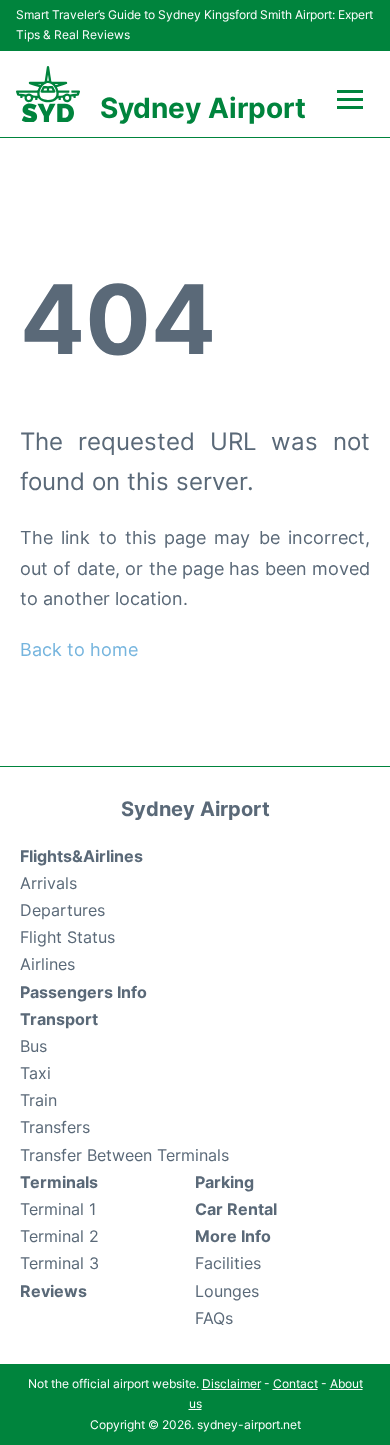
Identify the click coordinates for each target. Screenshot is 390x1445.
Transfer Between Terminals (124, 1155)
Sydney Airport (203, 108)
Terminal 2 (59, 1236)
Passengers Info (83, 992)
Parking (224, 1182)
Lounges (227, 1291)
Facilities (228, 1263)
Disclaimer (231, 1383)
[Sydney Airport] (48, 94)
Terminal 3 (59, 1263)
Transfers (55, 1127)
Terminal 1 (58, 1209)
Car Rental (236, 1209)
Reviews (53, 1291)
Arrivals (48, 883)
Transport (59, 1019)
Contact (295, 1383)
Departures (62, 910)
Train (38, 1100)
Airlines (47, 964)
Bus (33, 1046)
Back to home (79, 649)
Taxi (35, 1073)
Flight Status (67, 937)
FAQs (214, 1318)
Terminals (59, 1182)
